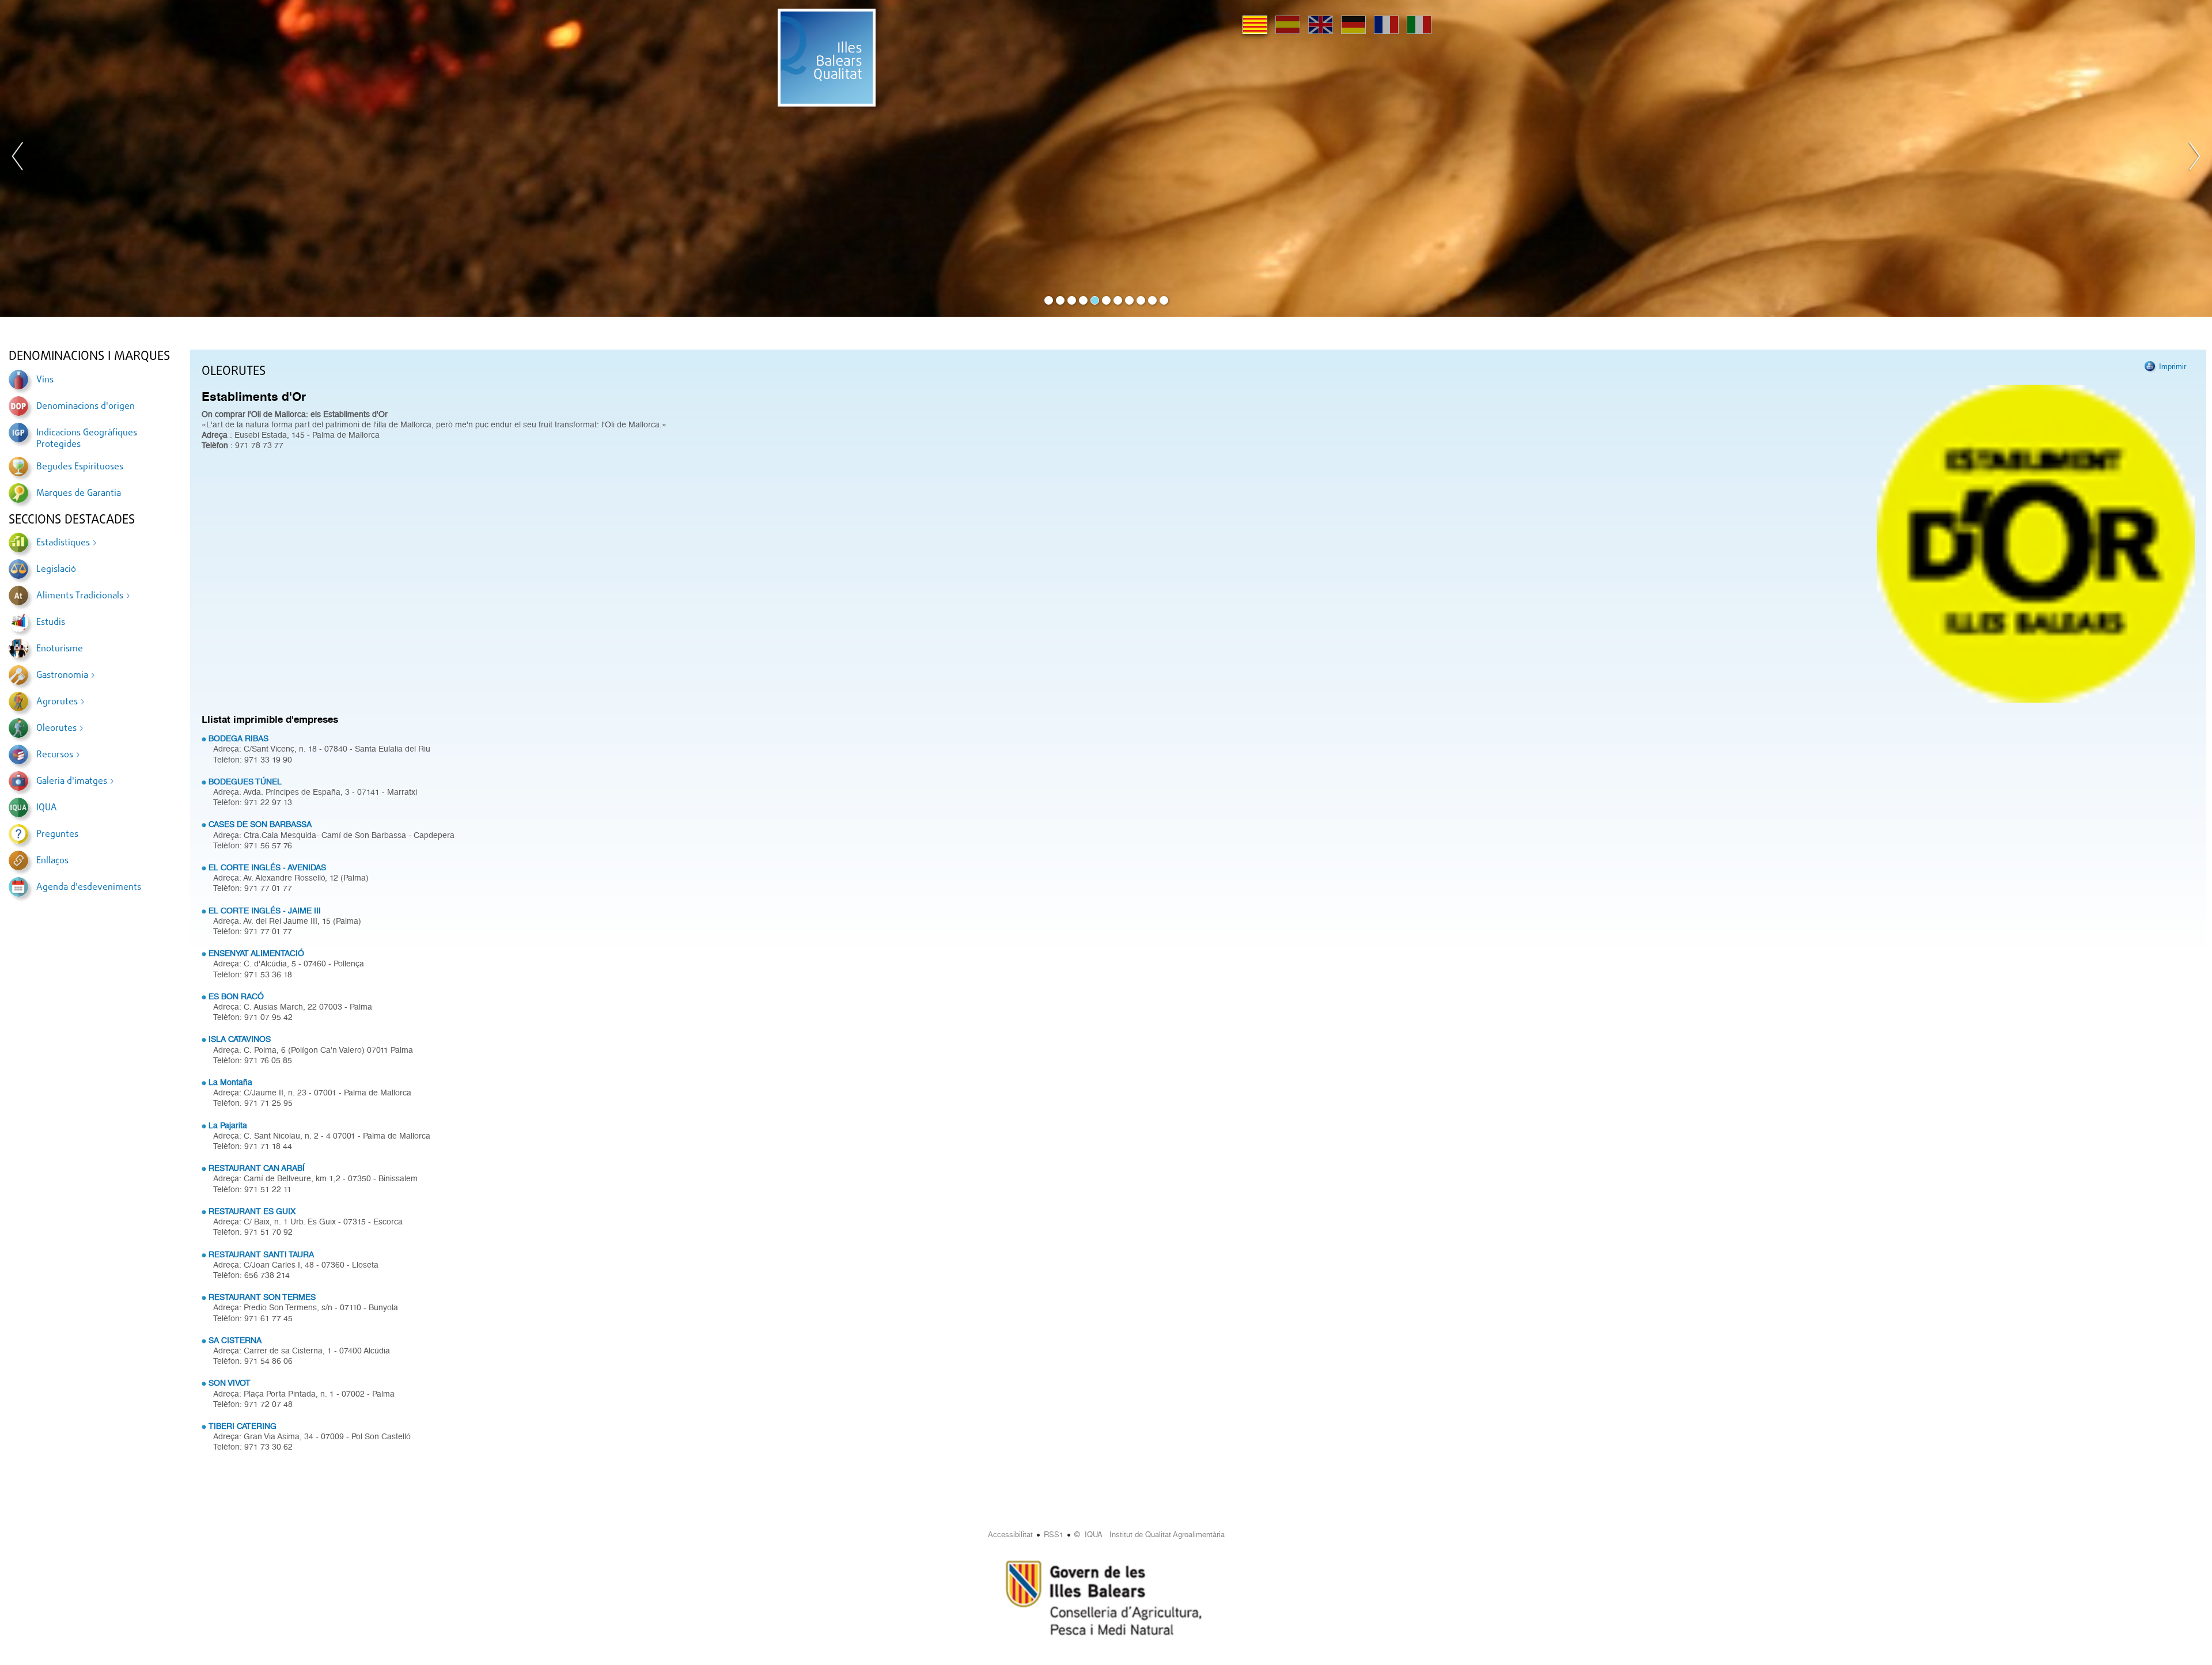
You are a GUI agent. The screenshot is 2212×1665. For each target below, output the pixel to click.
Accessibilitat (1010, 1535)
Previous (18, 158)
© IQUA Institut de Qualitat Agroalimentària (1149, 1535)
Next (2194, 158)
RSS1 (1054, 1535)
